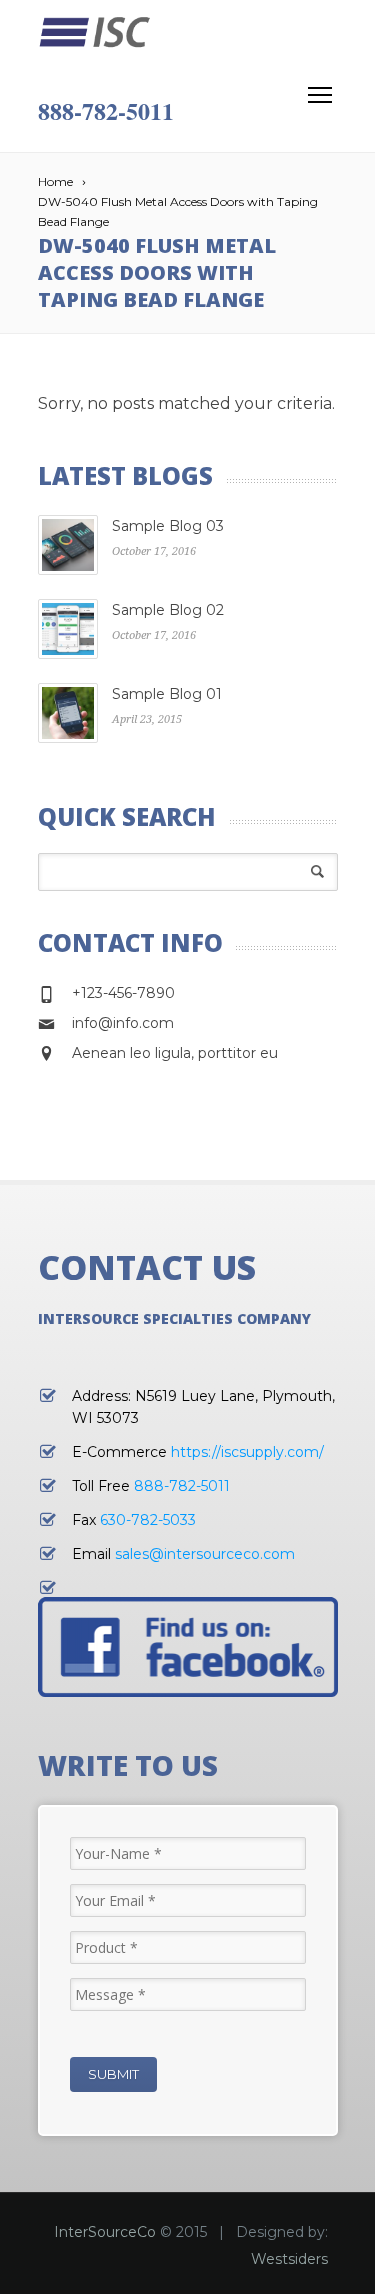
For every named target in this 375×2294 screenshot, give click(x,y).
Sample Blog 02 (168, 610)
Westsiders (289, 2259)
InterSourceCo (105, 2232)
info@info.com (123, 1023)
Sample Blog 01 (167, 694)
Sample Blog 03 (168, 526)
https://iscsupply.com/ (247, 1452)
